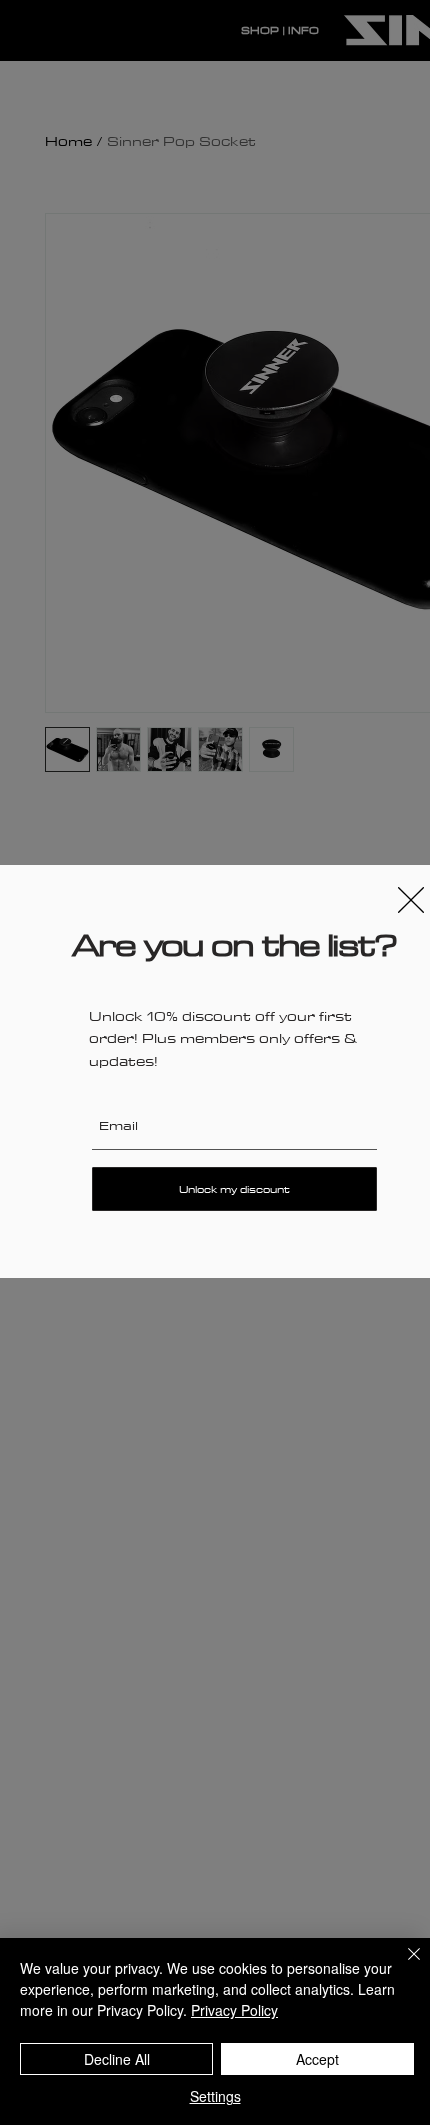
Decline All (117, 2059)
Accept (317, 2059)
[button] (411, 900)
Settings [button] (215, 2096)
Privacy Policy (234, 2010)
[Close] (402, 1966)
